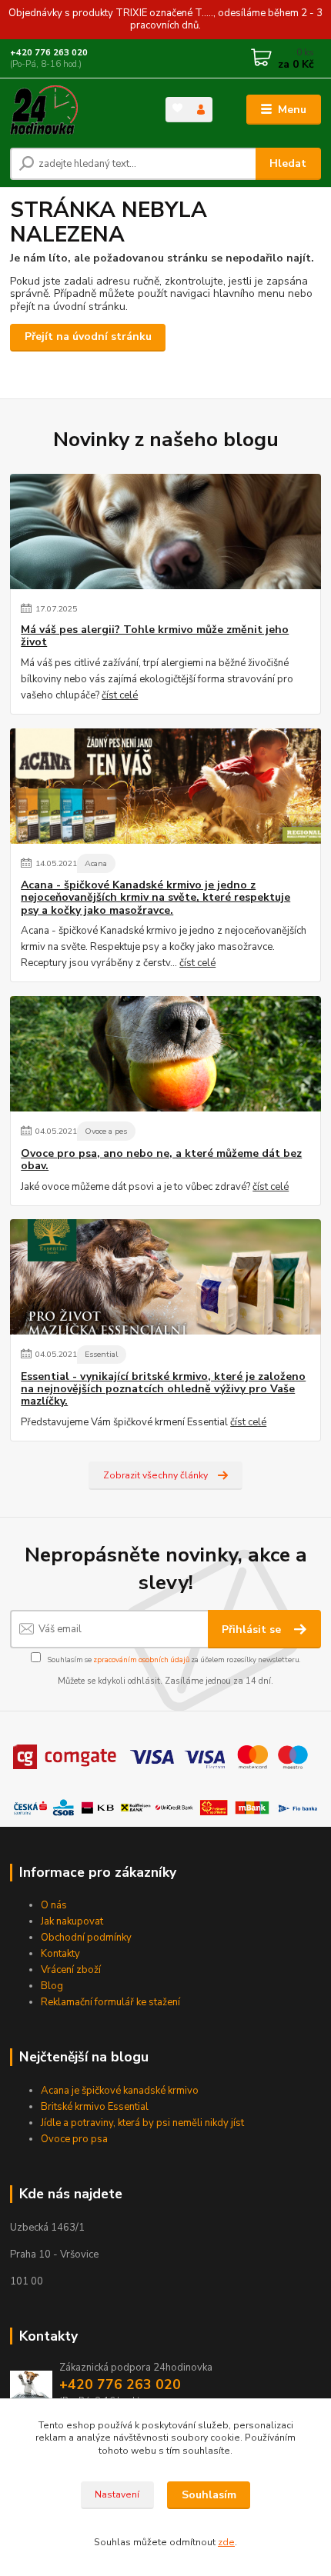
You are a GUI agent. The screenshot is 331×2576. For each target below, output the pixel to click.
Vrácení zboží (71, 1970)
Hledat (288, 163)
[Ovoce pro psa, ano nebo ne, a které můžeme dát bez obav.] (165, 1054)
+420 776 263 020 (49, 53)
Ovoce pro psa (74, 2139)
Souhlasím (209, 2495)
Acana (96, 863)
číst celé (120, 695)
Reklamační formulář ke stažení (110, 2002)
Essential (101, 1354)
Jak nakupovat (72, 1921)
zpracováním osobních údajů (141, 1660)
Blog (52, 1986)
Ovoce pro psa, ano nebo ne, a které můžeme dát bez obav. (161, 1160)
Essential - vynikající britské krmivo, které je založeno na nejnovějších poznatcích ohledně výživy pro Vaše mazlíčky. (163, 1389)
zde (226, 2542)
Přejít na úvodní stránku (88, 337)
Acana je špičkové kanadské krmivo (121, 2091)
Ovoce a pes (106, 1131)
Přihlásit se (253, 1630)
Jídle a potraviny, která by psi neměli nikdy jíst (142, 2123)
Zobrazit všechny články (155, 1475)
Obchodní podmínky (86, 1938)
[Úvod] (75, 110)
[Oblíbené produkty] (177, 108)
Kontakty (60, 1954)
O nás (54, 1905)
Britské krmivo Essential (96, 2107)
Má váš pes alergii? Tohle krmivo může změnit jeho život (155, 636)
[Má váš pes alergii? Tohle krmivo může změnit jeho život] (165, 532)
